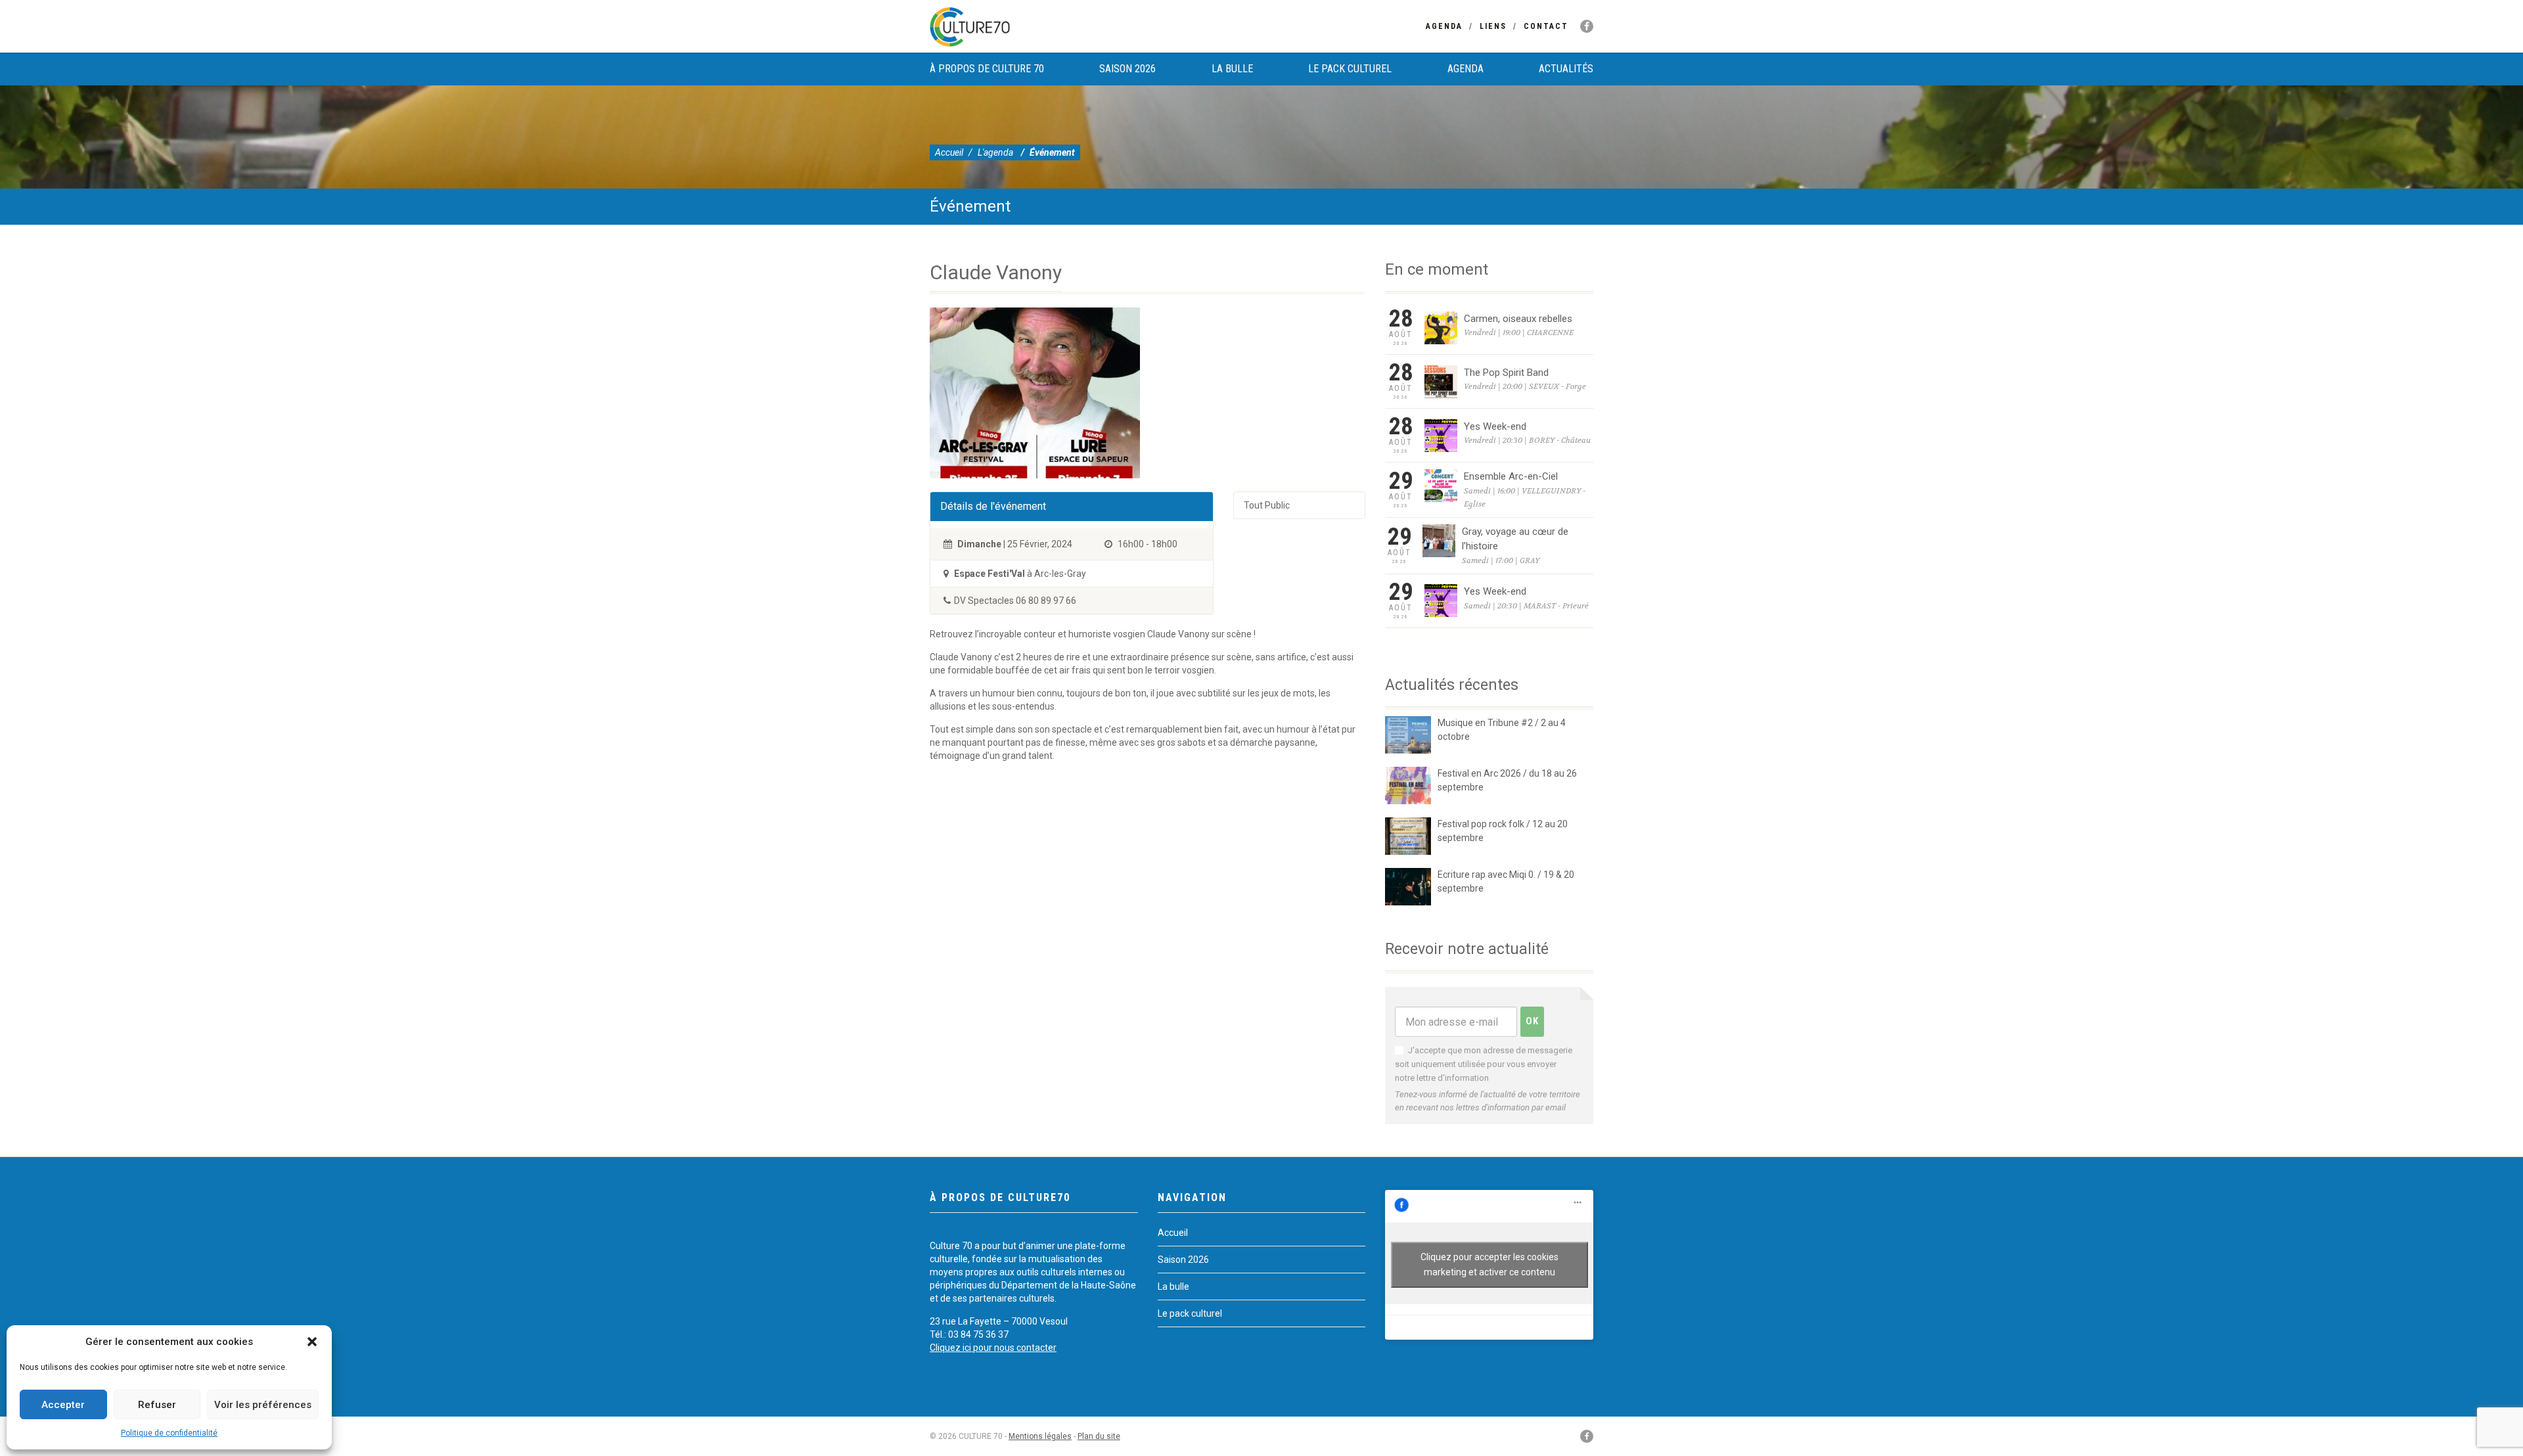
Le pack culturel (1350, 69)
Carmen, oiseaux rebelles (1518, 319)
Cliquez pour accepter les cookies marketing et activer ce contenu (1489, 1264)
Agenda (1444, 26)
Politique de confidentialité (169, 1433)
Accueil (949, 152)
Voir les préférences (263, 1405)
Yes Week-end (1495, 426)
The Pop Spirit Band (1506, 373)
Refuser (157, 1405)
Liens (1493, 26)
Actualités (1566, 69)
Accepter (63, 1405)
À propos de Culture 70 (987, 69)
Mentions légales (1040, 1436)
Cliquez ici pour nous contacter (993, 1348)
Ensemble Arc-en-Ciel (1511, 476)
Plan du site (1099, 1436)
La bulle (1232, 69)
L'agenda (995, 152)
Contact (1546, 26)
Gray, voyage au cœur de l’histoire (1515, 539)
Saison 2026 (1127, 69)
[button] (312, 1342)
